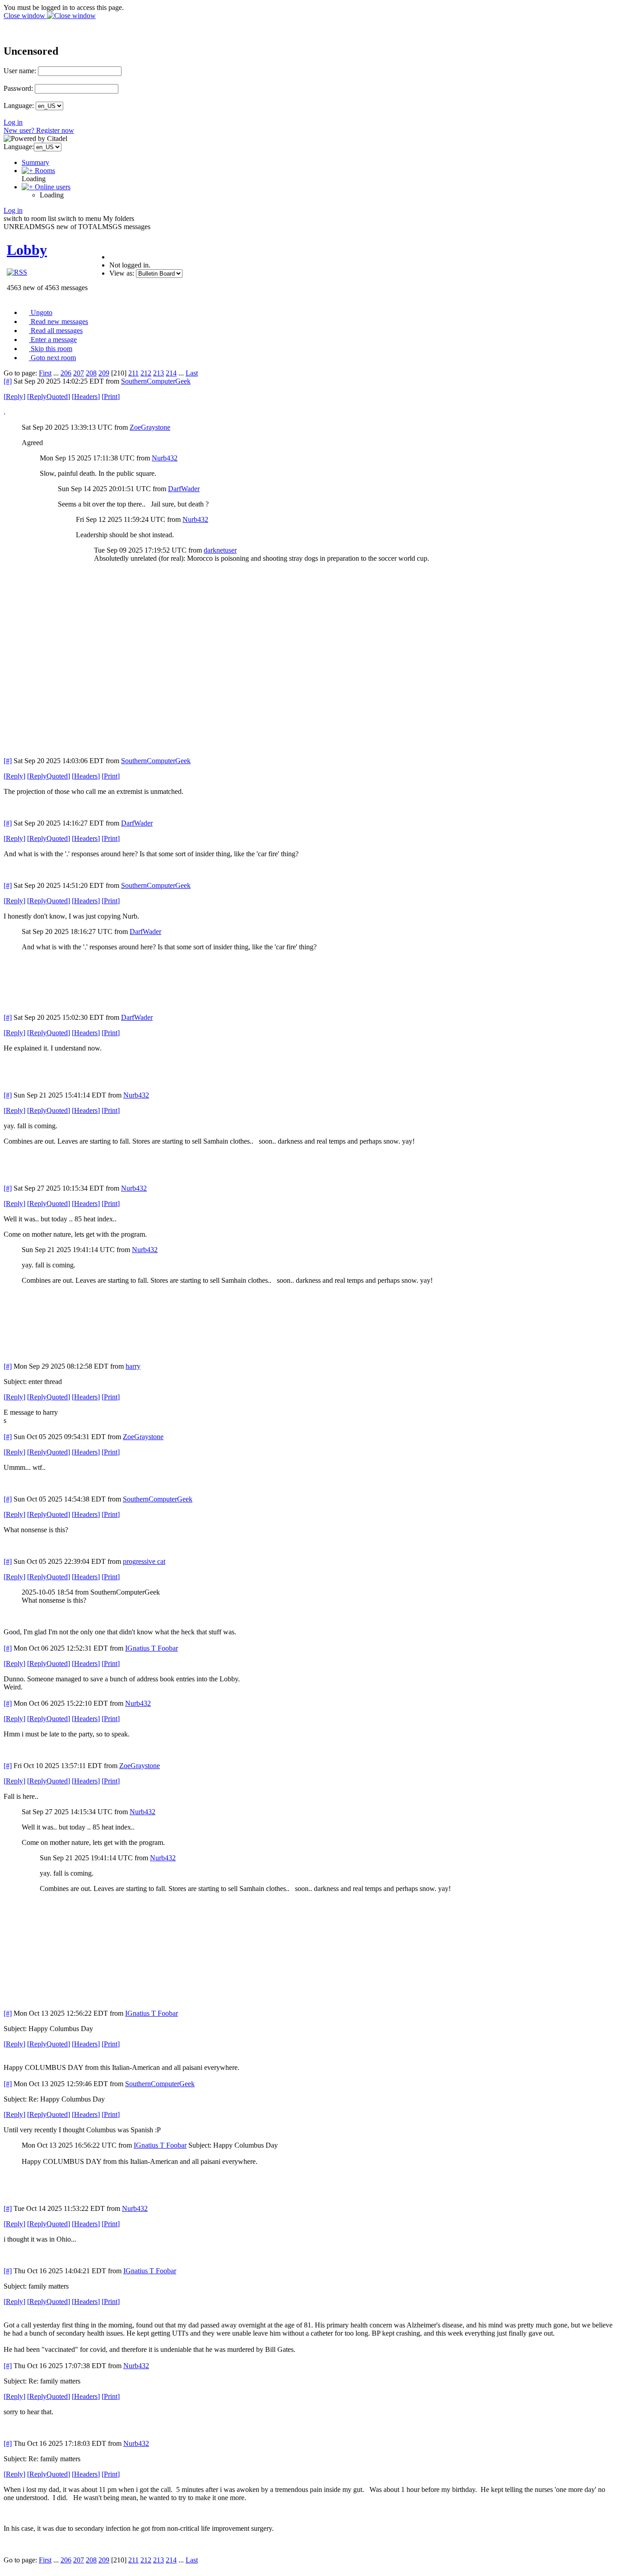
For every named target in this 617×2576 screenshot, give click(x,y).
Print (111, 396)
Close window (25, 16)
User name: (20, 71)
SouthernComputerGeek (156, 381)
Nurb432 (165, 458)
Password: (18, 88)
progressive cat (144, 1561)
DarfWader (184, 489)
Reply (14, 396)
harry (133, 1366)
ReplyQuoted (49, 396)
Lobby (27, 250)
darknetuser (220, 550)
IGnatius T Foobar (152, 1648)
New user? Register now (39, 130)
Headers (86, 396)
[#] (8, 381)
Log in (13, 122)
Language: (19, 106)
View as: (122, 273)
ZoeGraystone (150, 427)
